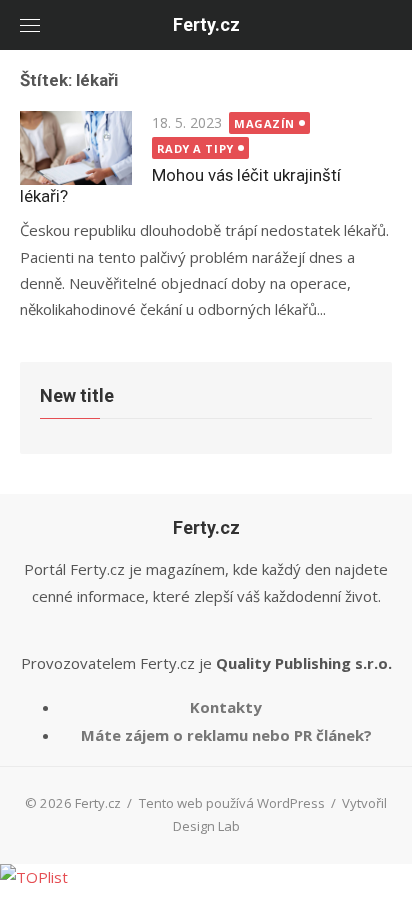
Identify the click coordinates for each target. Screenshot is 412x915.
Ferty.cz (206, 24)
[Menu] (30, 25)
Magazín (264, 123)
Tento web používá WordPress (232, 803)
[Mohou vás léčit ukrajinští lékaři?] (76, 148)
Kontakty (226, 707)
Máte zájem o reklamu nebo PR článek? (226, 735)
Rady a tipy (195, 148)
